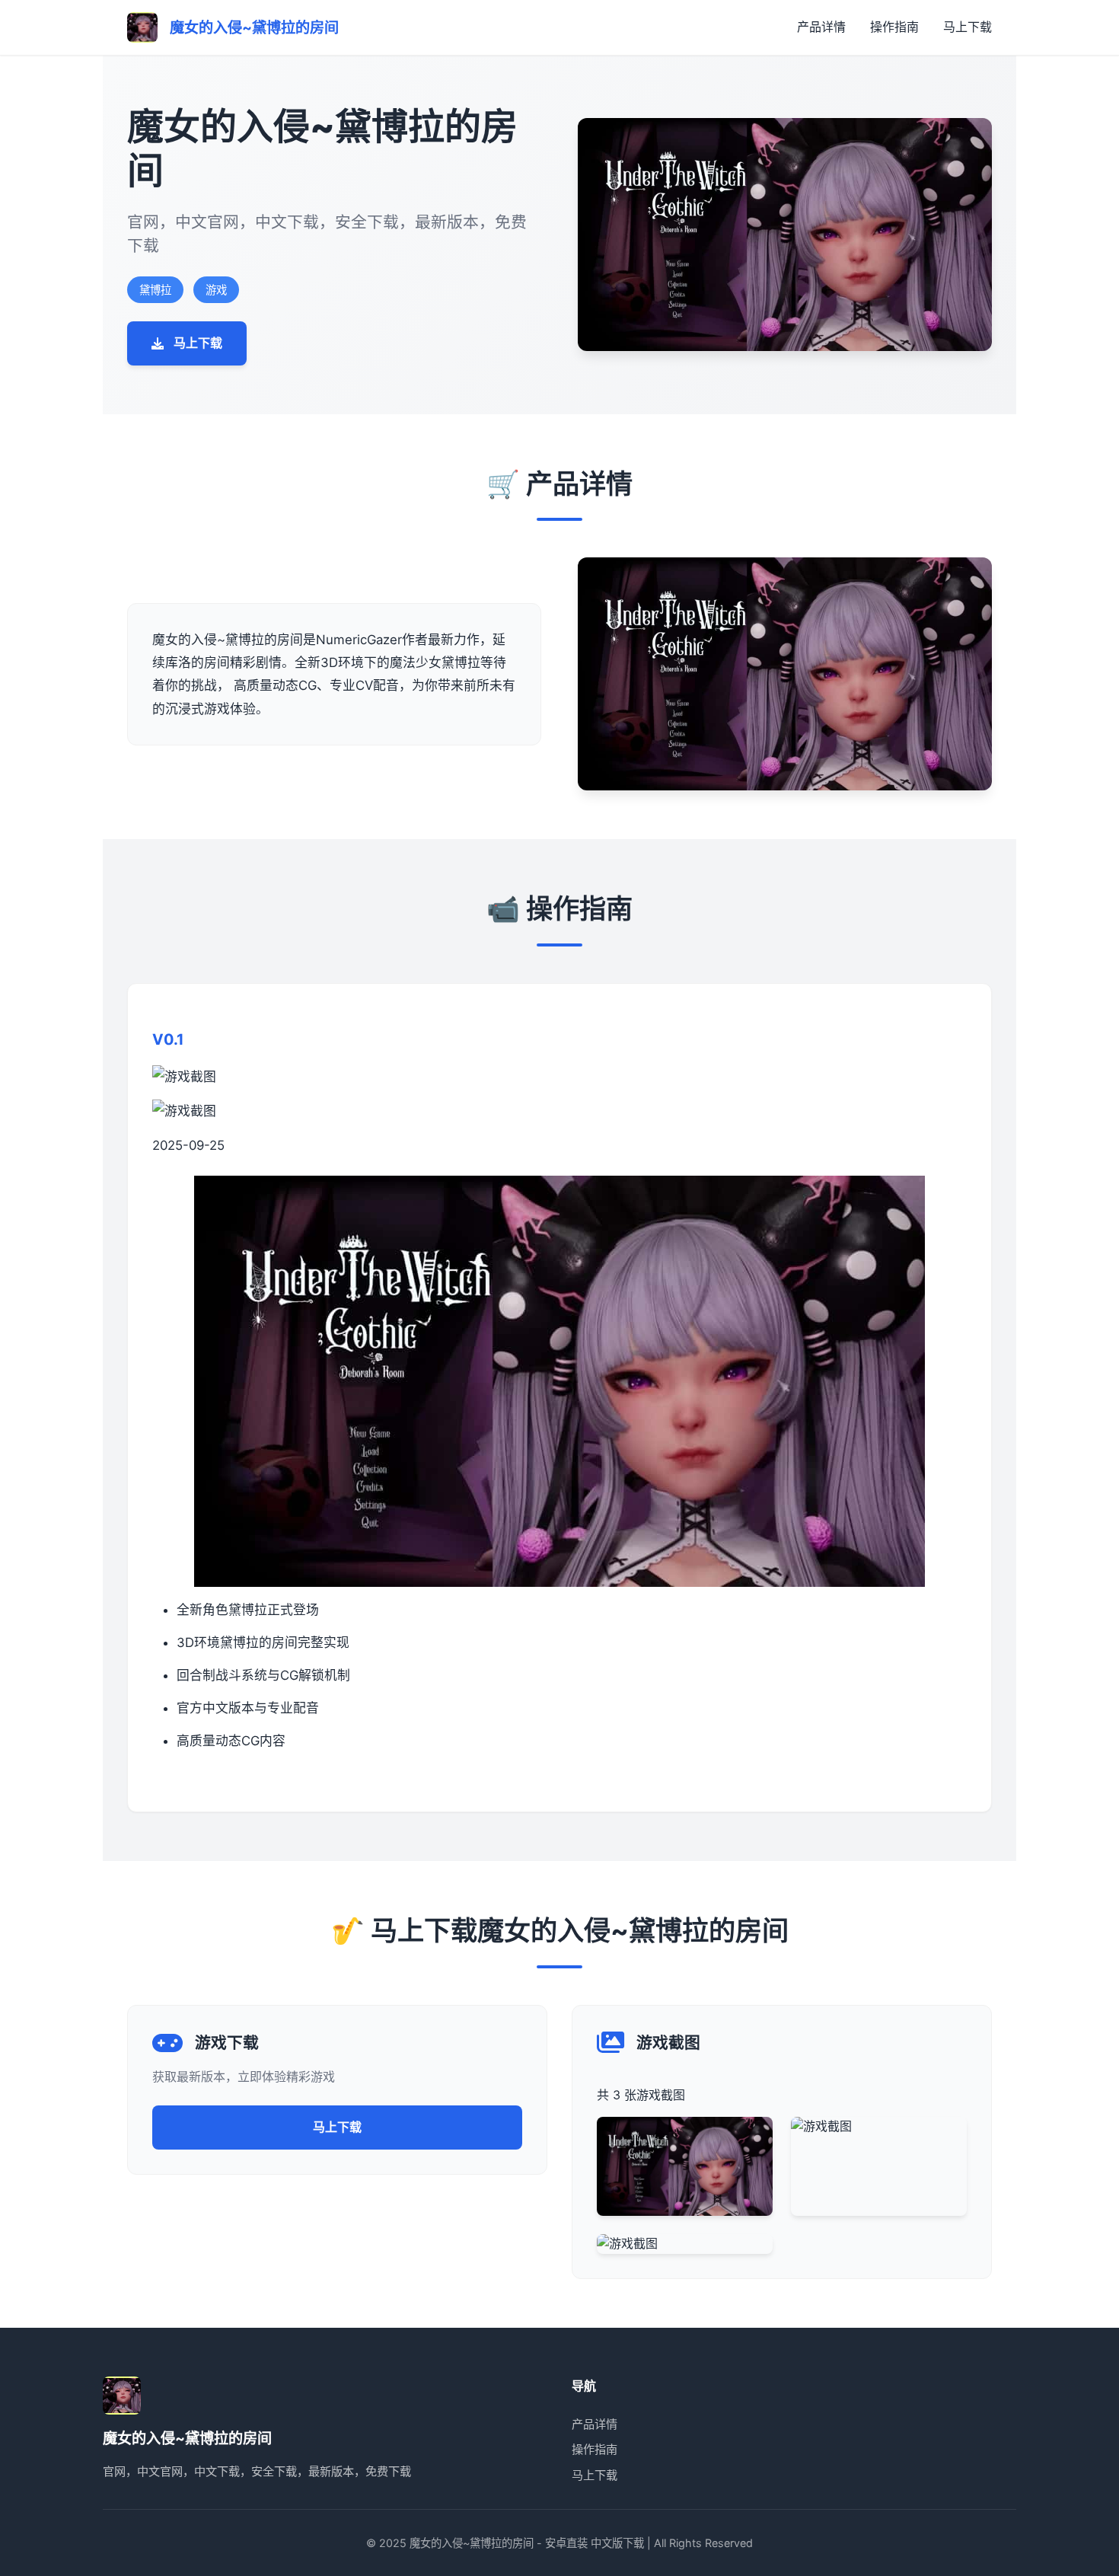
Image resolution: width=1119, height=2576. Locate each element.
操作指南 (894, 27)
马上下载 (968, 27)
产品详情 (821, 27)
